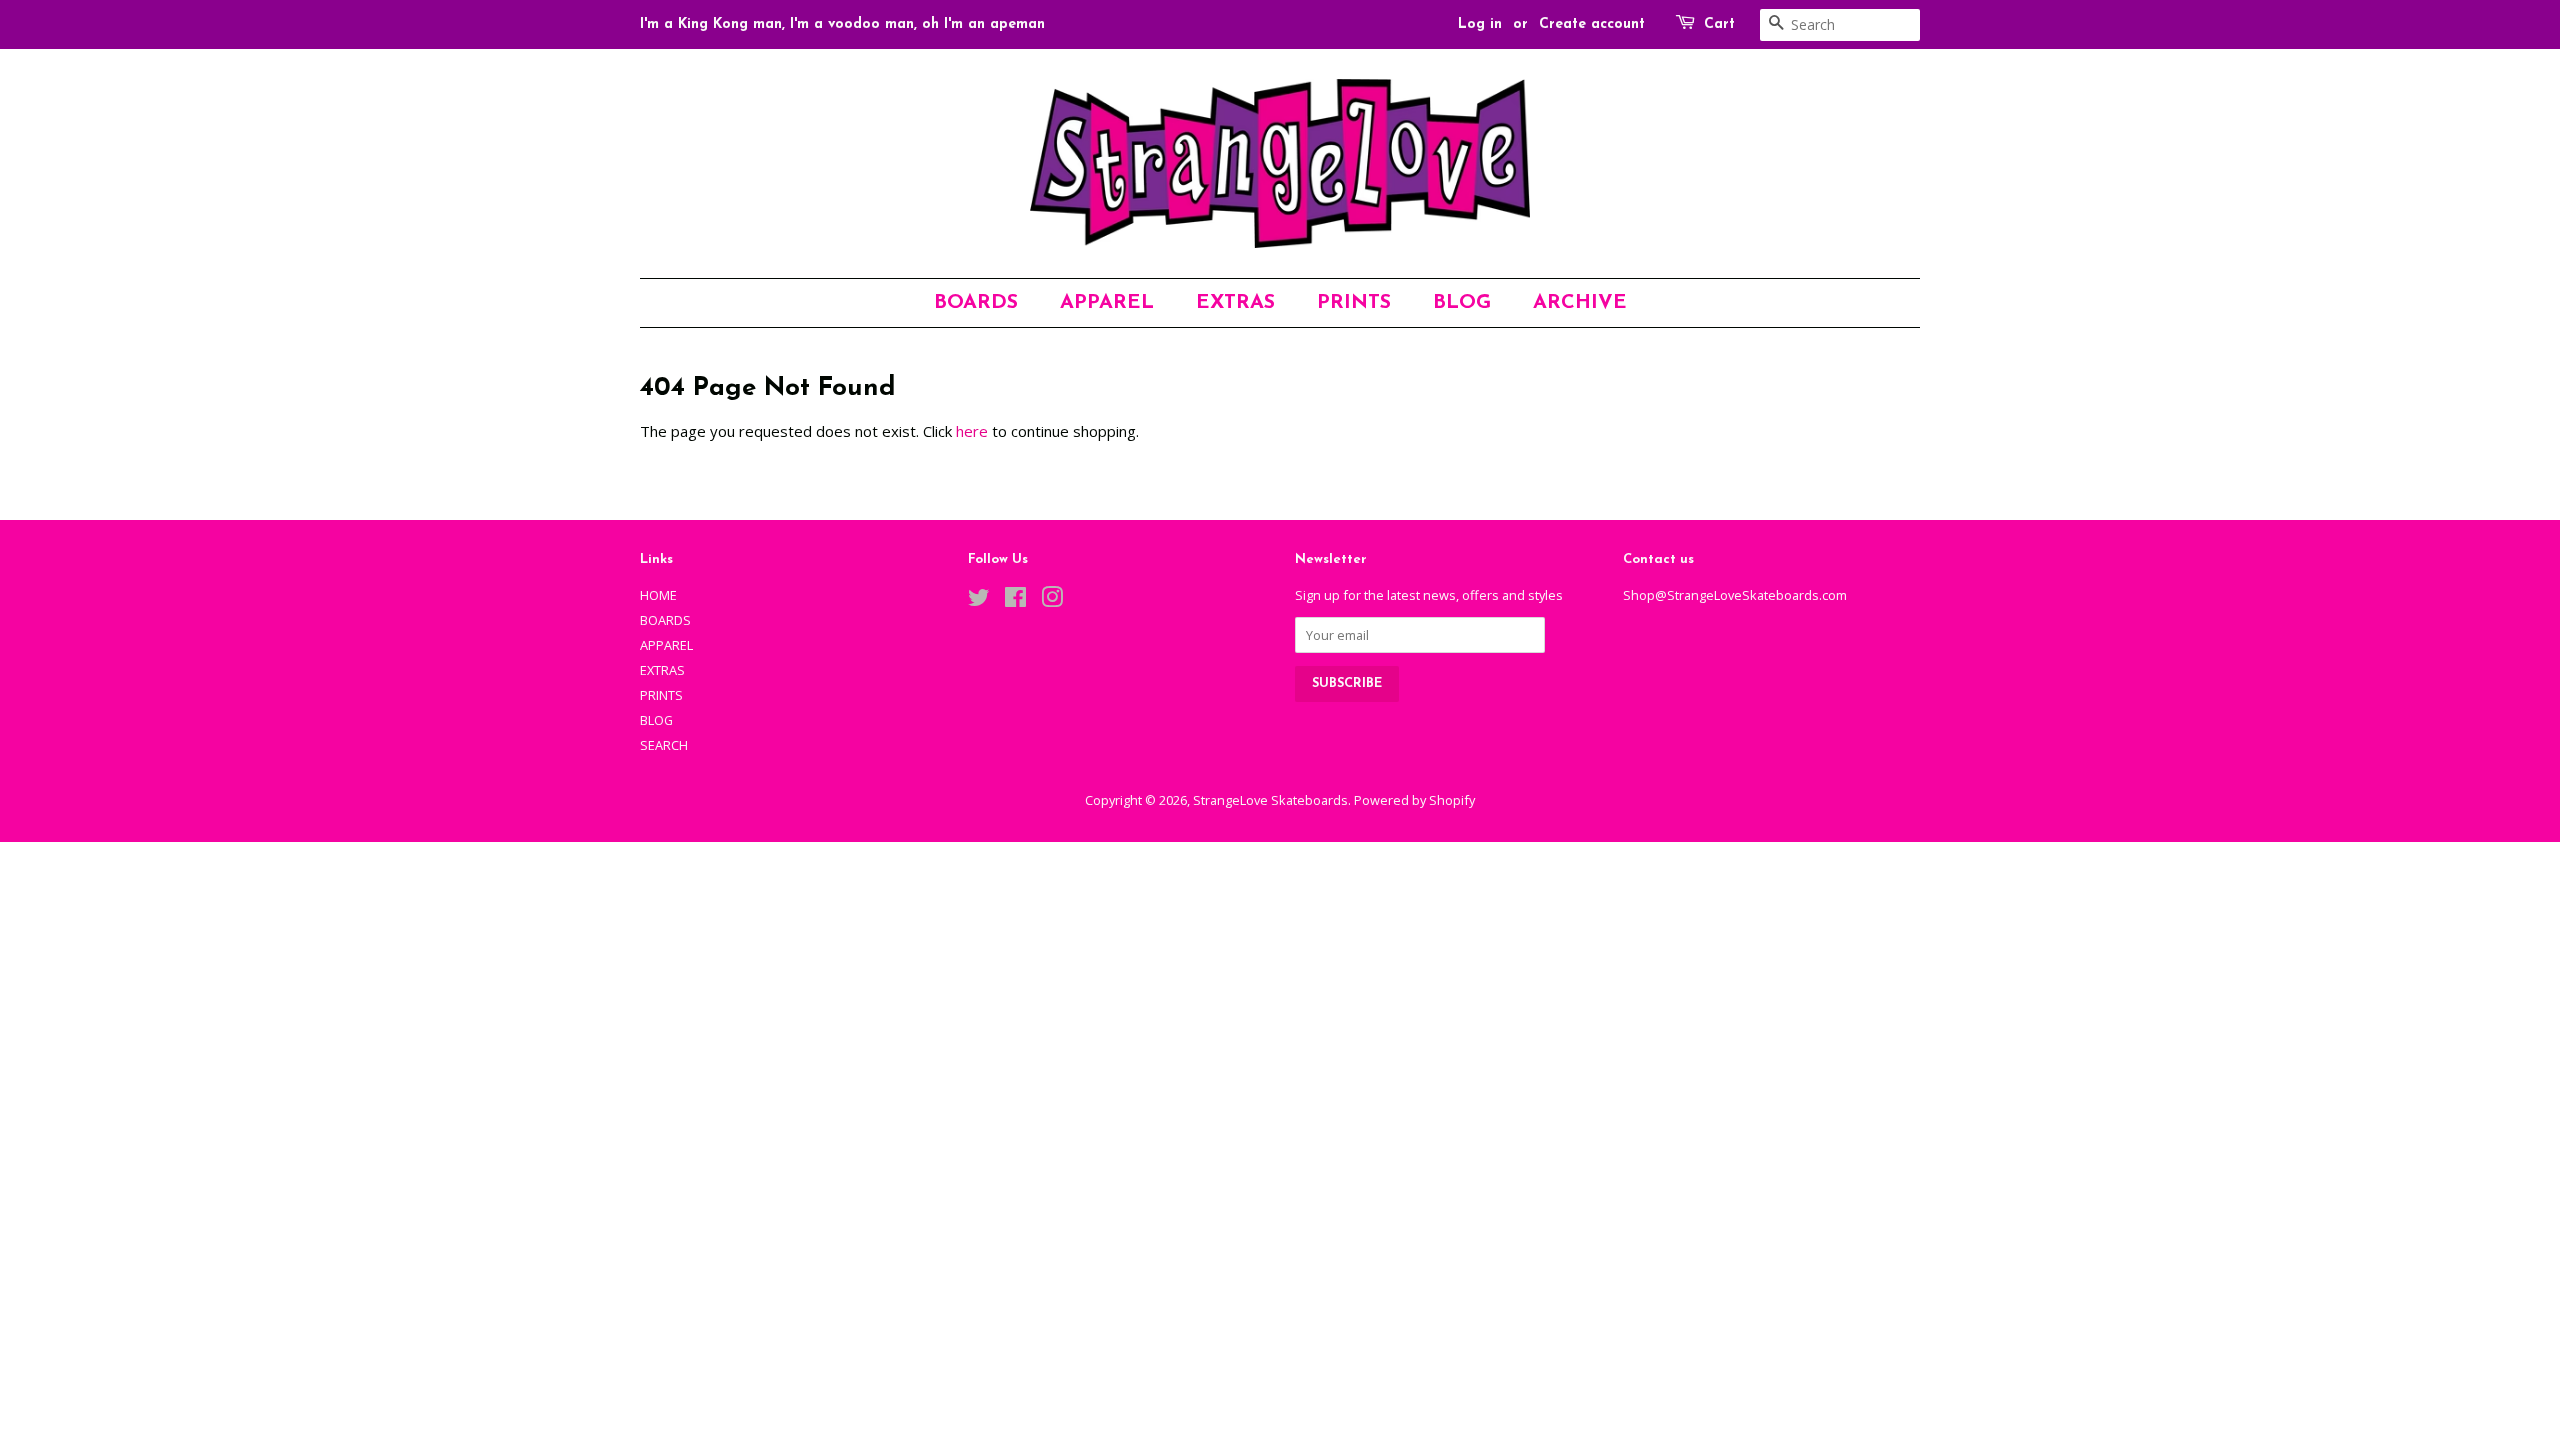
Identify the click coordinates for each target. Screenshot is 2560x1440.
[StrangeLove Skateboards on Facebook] (1015, 601)
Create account (1592, 24)
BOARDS (976, 303)
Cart (1719, 24)
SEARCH (664, 745)
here (972, 431)
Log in (1480, 24)
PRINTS (1354, 303)
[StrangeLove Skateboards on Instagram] (1052, 601)
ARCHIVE (1580, 303)
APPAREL (1107, 303)
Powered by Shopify (1414, 800)
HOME (658, 595)
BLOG (1462, 303)
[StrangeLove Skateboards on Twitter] (979, 601)
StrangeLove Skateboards (1270, 800)
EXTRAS (1235, 303)
